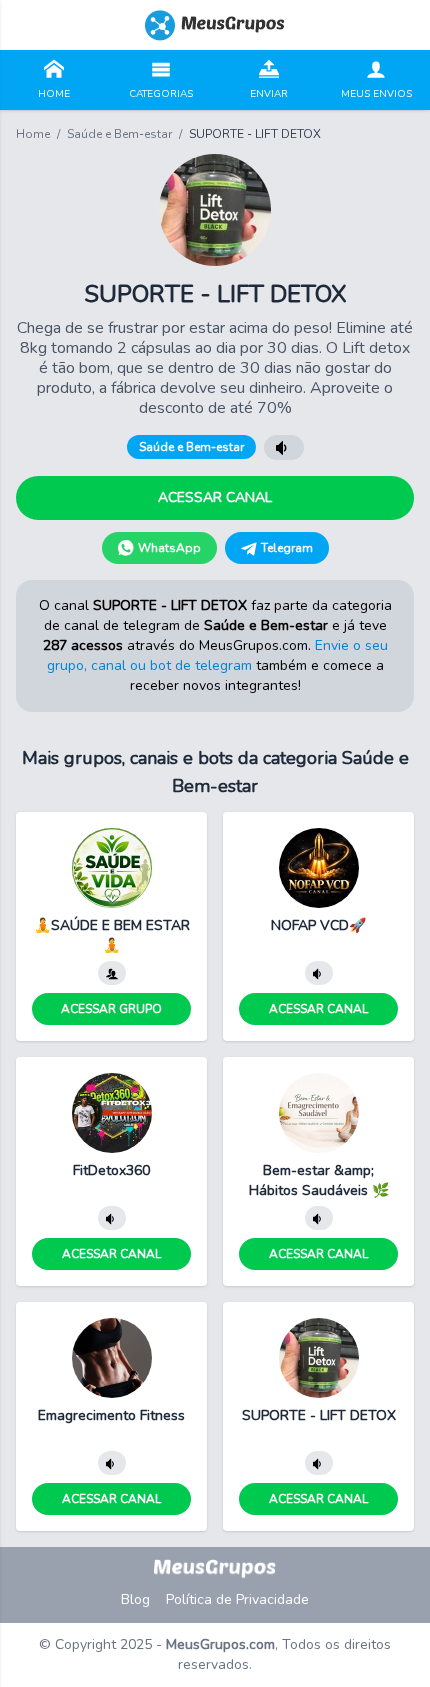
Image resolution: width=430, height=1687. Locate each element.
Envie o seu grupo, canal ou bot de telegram (217, 655)
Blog (135, 1599)
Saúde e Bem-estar (119, 134)
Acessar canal (215, 497)
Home (33, 134)
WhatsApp (169, 548)
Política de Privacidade (237, 1599)
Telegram (287, 548)
